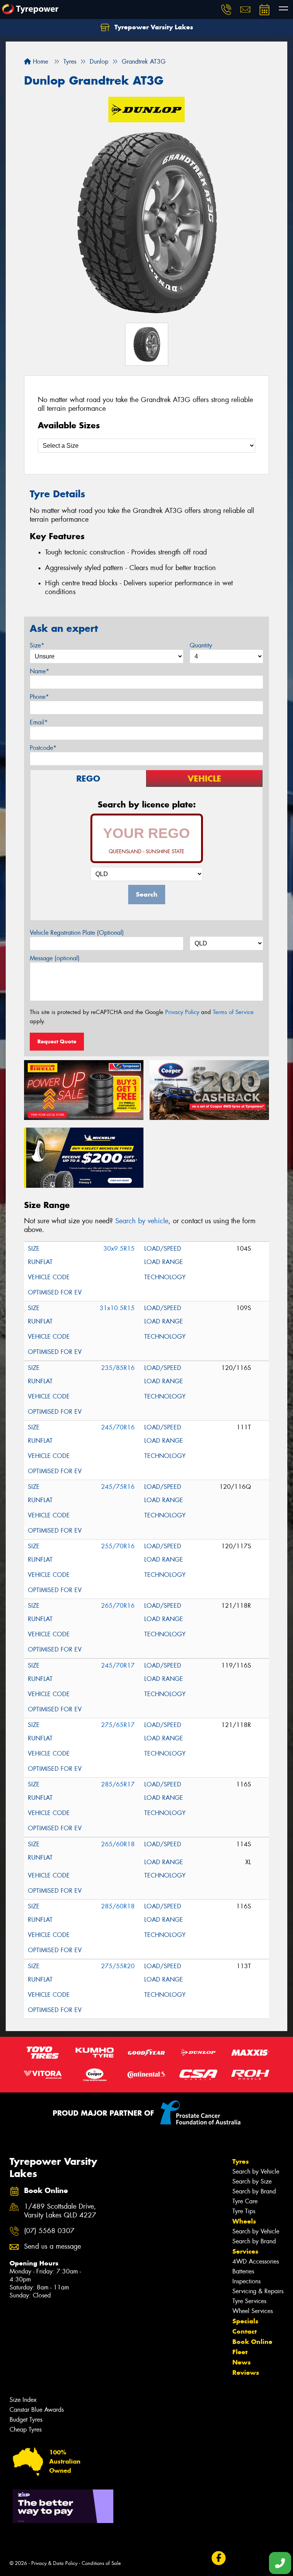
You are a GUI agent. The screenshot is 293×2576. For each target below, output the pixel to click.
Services (245, 2251)
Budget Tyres (26, 2420)
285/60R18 (118, 1906)
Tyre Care (245, 2201)
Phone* (39, 697)
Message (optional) (55, 958)
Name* (39, 671)
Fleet (240, 2352)
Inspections (246, 2281)
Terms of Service (233, 1012)
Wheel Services (253, 2311)
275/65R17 (118, 1725)
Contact (245, 2331)
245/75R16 (118, 1487)
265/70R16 (118, 1606)
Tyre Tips (244, 2211)
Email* (39, 722)
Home (39, 62)
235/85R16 (118, 1368)
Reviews (246, 2373)
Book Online (252, 2342)
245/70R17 (118, 1665)
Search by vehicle (142, 1221)
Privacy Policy (182, 1012)
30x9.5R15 (119, 1249)
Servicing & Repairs (258, 2291)
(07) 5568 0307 (49, 2231)
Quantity (201, 645)
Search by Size (252, 2181)
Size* (37, 645)
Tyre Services (249, 2301)
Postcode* (43, 748)
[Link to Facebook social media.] (218, 2558)
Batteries (243, 2271)
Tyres (241, 2161)
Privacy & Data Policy (54, 2563)
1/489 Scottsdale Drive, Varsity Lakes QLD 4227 (60, 2211)
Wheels (244, 2221)
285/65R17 (118, 1784)
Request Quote (57, 1041)
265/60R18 (118, 1844)
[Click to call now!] (226, 10)
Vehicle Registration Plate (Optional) (77, 933)
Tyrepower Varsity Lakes (153, 27)
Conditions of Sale (101, 2563)
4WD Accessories (256, 2261)
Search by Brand (254, 2191)
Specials (245, 2321)
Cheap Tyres (26, 2429)
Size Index (23, 2400)
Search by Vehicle (256, 2171)
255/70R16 (118, 1546)
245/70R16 (118, 1427)
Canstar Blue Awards (37, 2410)
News (241, 2362)
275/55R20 (118, 1966)
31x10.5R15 (117, 1308)
